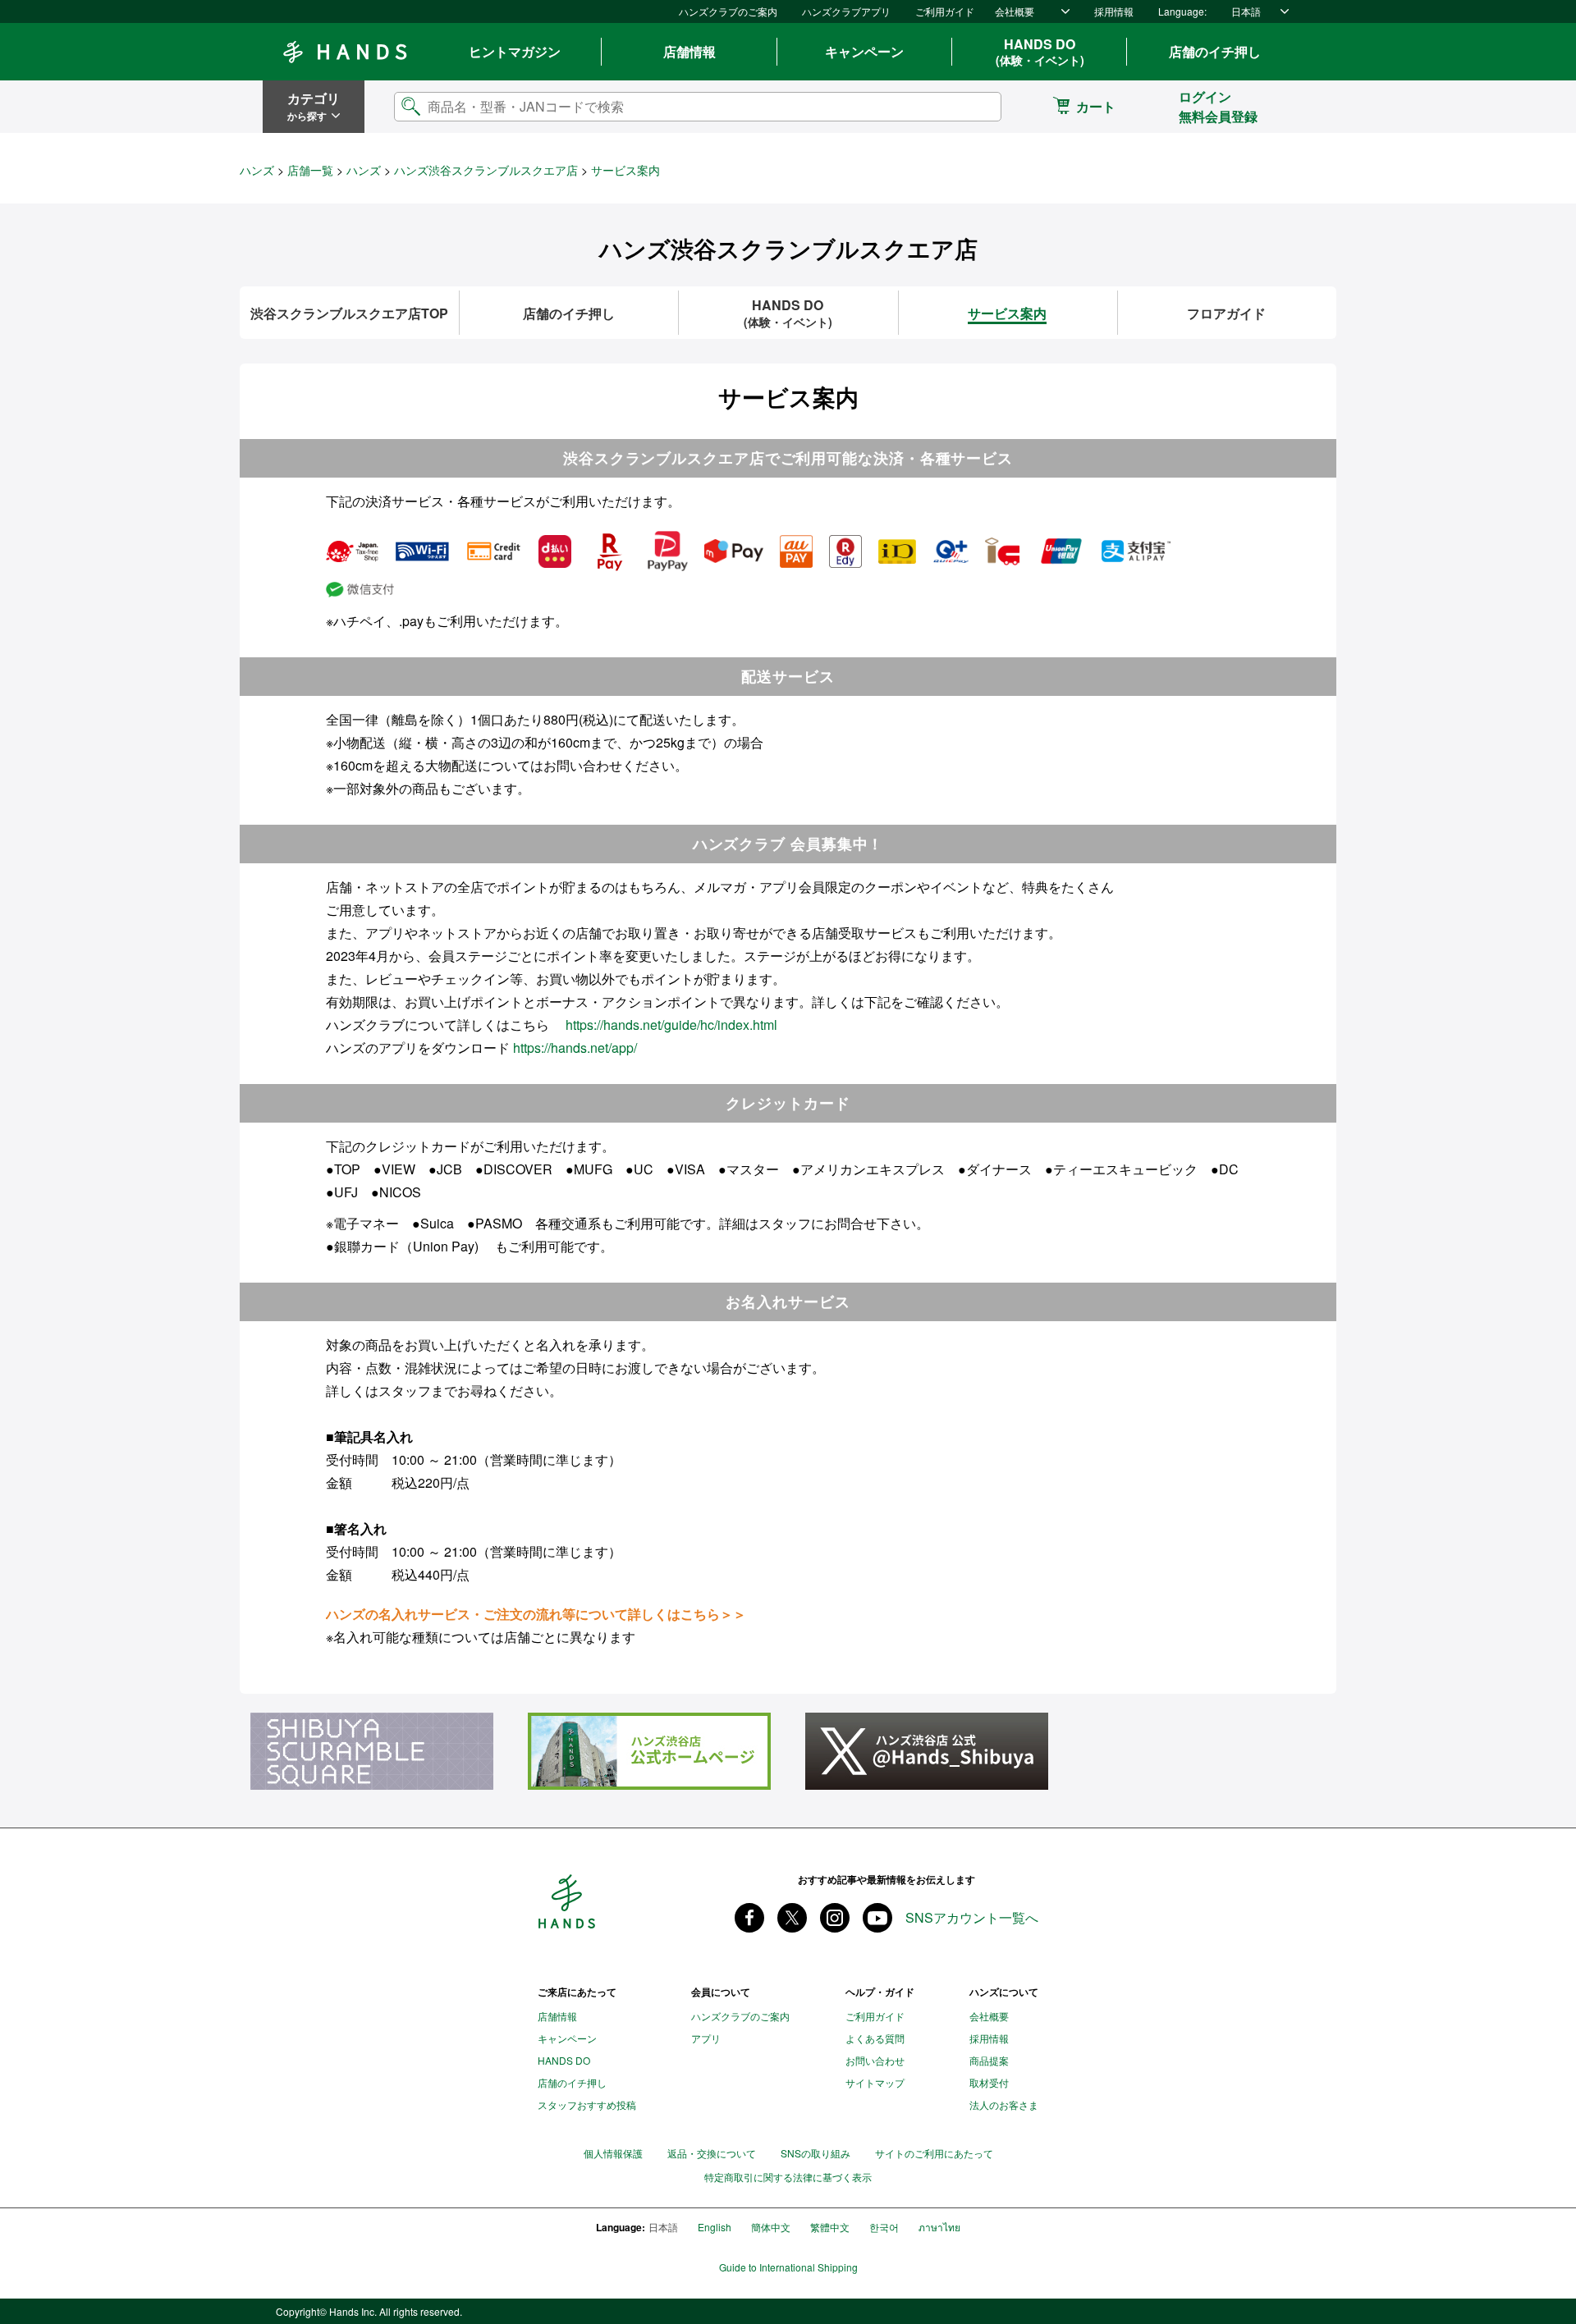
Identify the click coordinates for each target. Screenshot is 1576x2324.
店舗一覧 (310, 170)
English (715, 2227)
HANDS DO (1040, 52)
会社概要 (1015, 11)
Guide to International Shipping (788, 2267)
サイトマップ (875, 2082)
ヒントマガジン (515, 51)
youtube (877, 1918)
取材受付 (989, 2082)
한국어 (884, 2227)
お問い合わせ (875, 2060)
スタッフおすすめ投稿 (587, 2104)
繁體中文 (830, 2227)
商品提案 (989, 2060)
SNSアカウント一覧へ (972, 1918)
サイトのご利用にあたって (934, 2153)
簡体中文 (771, 2227)
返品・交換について (712, 2153)
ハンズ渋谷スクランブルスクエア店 (486, 170)
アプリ (706, 2038)
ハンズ (257, 170)
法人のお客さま (1004, 2104)
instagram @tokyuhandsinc (835, 1918)
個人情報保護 (613, 2153)
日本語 (1246, 11)
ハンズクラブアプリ (846, 11)
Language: (1182, 11)
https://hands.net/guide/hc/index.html (671, 1025)
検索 (975, 106)
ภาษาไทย (939, 2227)
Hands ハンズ (345, 52)
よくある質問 (875, 2038)
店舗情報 (689, 51)
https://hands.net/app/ (575, 1048)
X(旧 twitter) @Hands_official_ (792, 1918)
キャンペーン (864, 51)
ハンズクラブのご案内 (728, 11)
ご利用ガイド (945, 11)
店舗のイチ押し (1215, 51)
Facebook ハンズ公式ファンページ (749, 1918)
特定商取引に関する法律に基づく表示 (788, 2177)
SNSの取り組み (815, 2153)
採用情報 (1114, 11)
